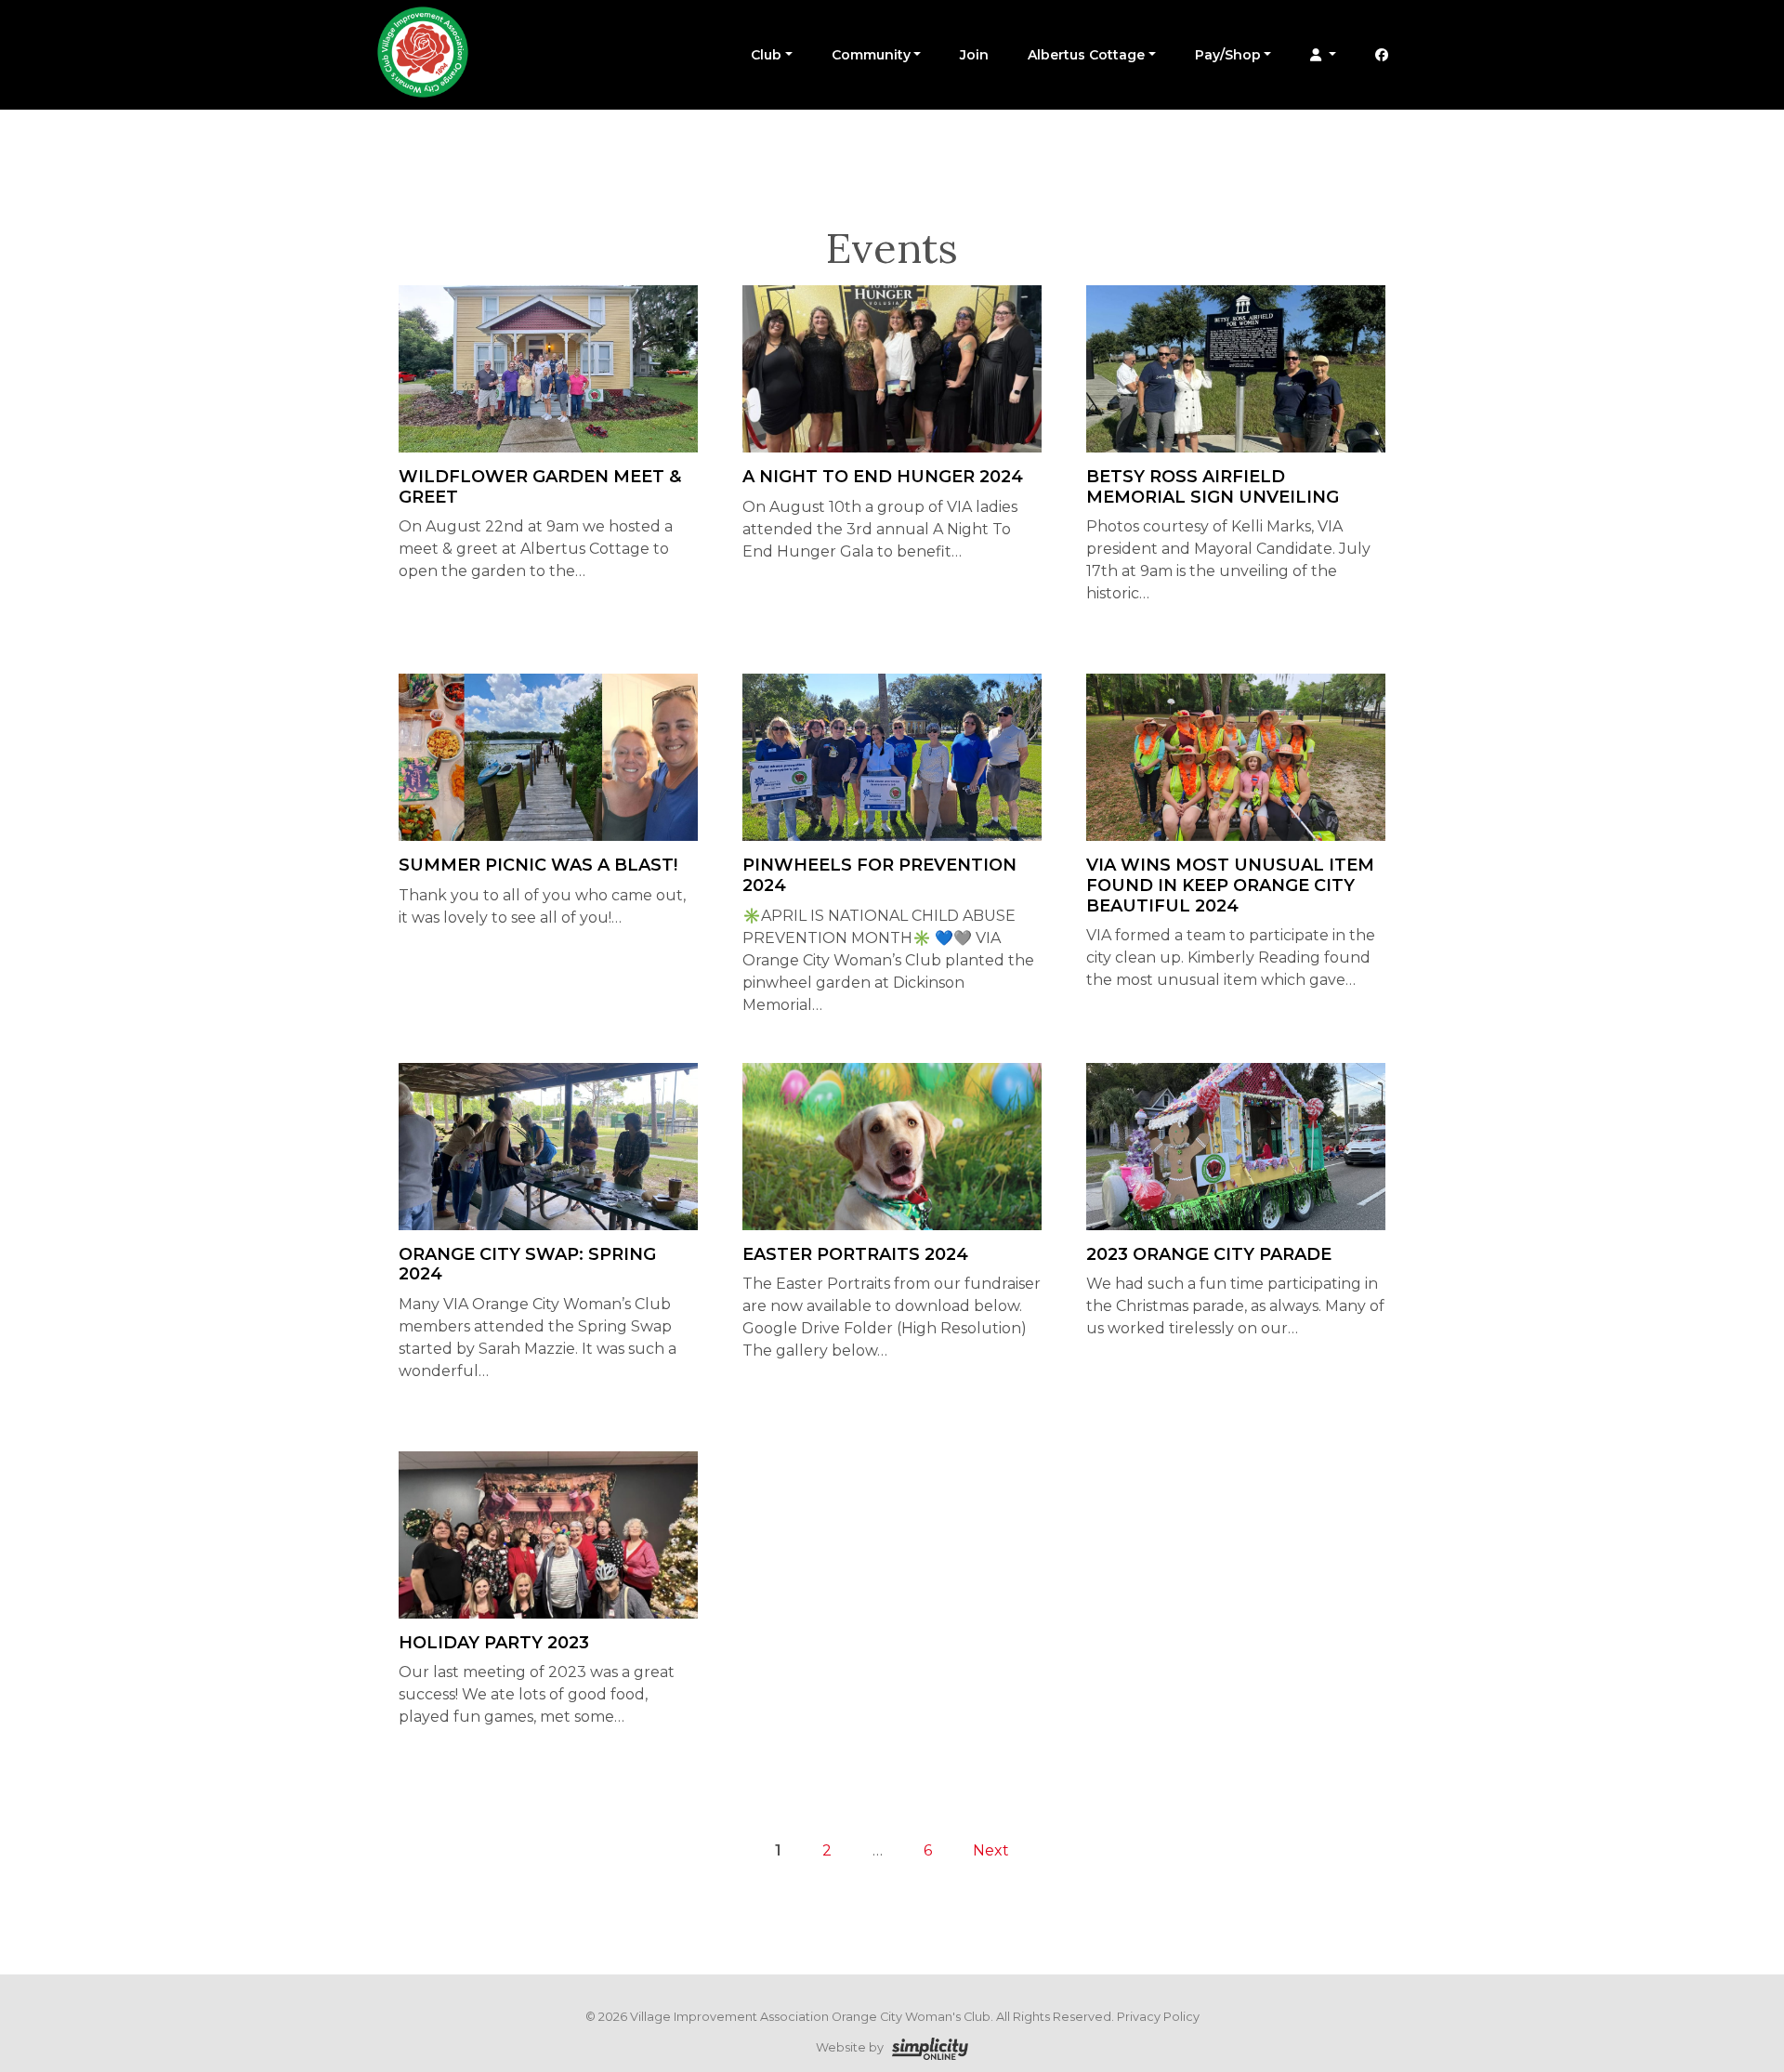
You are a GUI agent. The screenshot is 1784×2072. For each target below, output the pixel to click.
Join (974, 55)
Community (871, 55)
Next (991, 1850)
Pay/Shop (1228, 55)
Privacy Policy (1158, 2017)
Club (766, 55)
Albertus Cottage (1086, 55)
